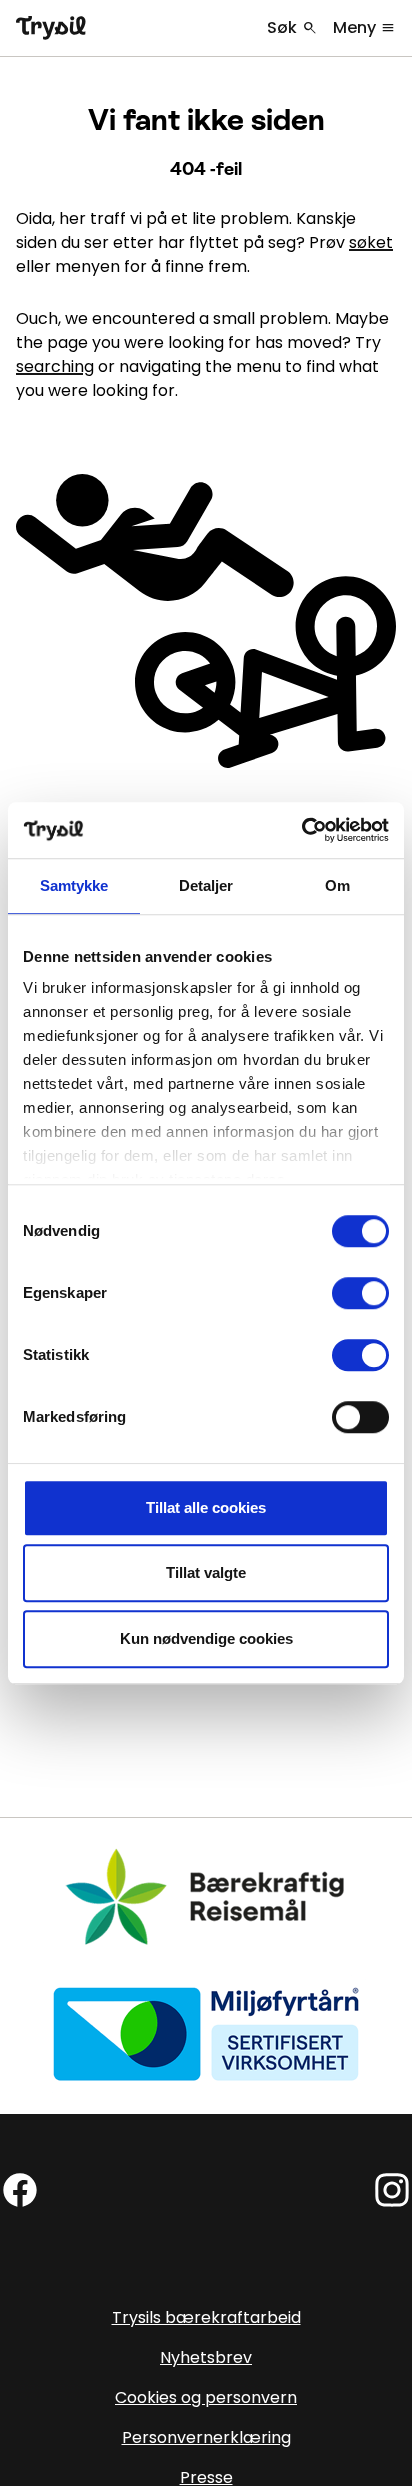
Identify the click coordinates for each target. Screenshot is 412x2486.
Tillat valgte (206, 1572)
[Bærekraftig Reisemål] (206, 1897)
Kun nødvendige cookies (206, 1638)
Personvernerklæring (206, 2437)
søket (371, 242)
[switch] (360, 1293)
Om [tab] (337, 885)
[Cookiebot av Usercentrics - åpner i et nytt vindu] (301, 830)
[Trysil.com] (51, 28)
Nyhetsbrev (206, 2357)
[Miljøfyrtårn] (206, 2033)
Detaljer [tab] (206, 885)
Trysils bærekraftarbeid (206, 2317)
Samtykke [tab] (74, 885)
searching (55, 366)
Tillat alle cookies (206, 1507)
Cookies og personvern (206, 2397)
